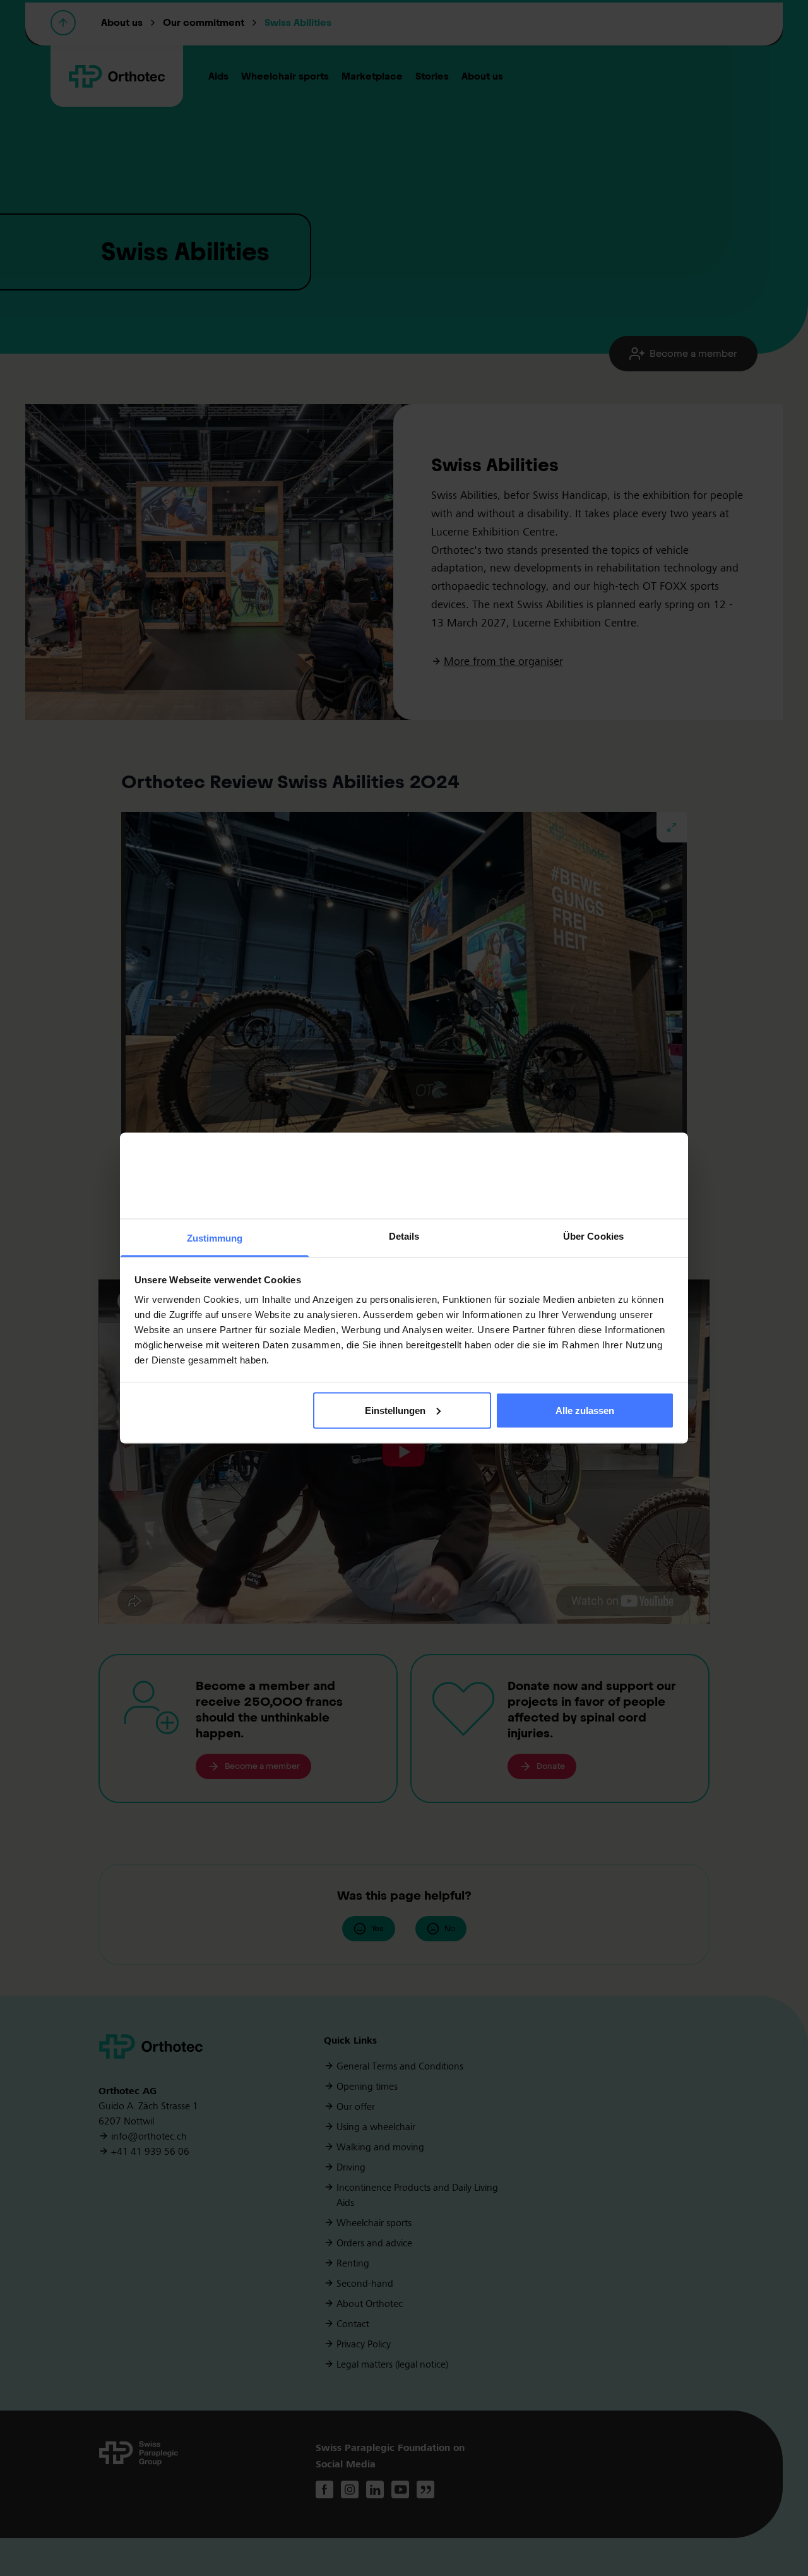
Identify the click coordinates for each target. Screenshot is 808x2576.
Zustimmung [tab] (215, 1238)
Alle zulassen (585, 1410)
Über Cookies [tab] (593, 1236)
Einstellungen (395, 1410)
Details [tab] (404, 1236)
